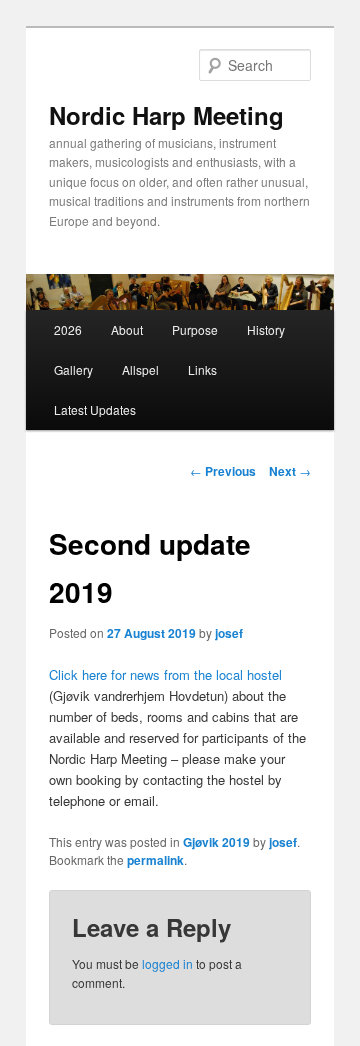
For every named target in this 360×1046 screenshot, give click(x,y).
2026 (68, 329)
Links (202, 369)
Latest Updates (95, 409)
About (127, 329)
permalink (155, 860)
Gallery (73, 369)
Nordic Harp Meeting (166, 115)
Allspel (140, 369)
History (266, 329)
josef (229, 633)
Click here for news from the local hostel (165, 674)
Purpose (195, 329)
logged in (167, 963)
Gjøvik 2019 (216, 842)
